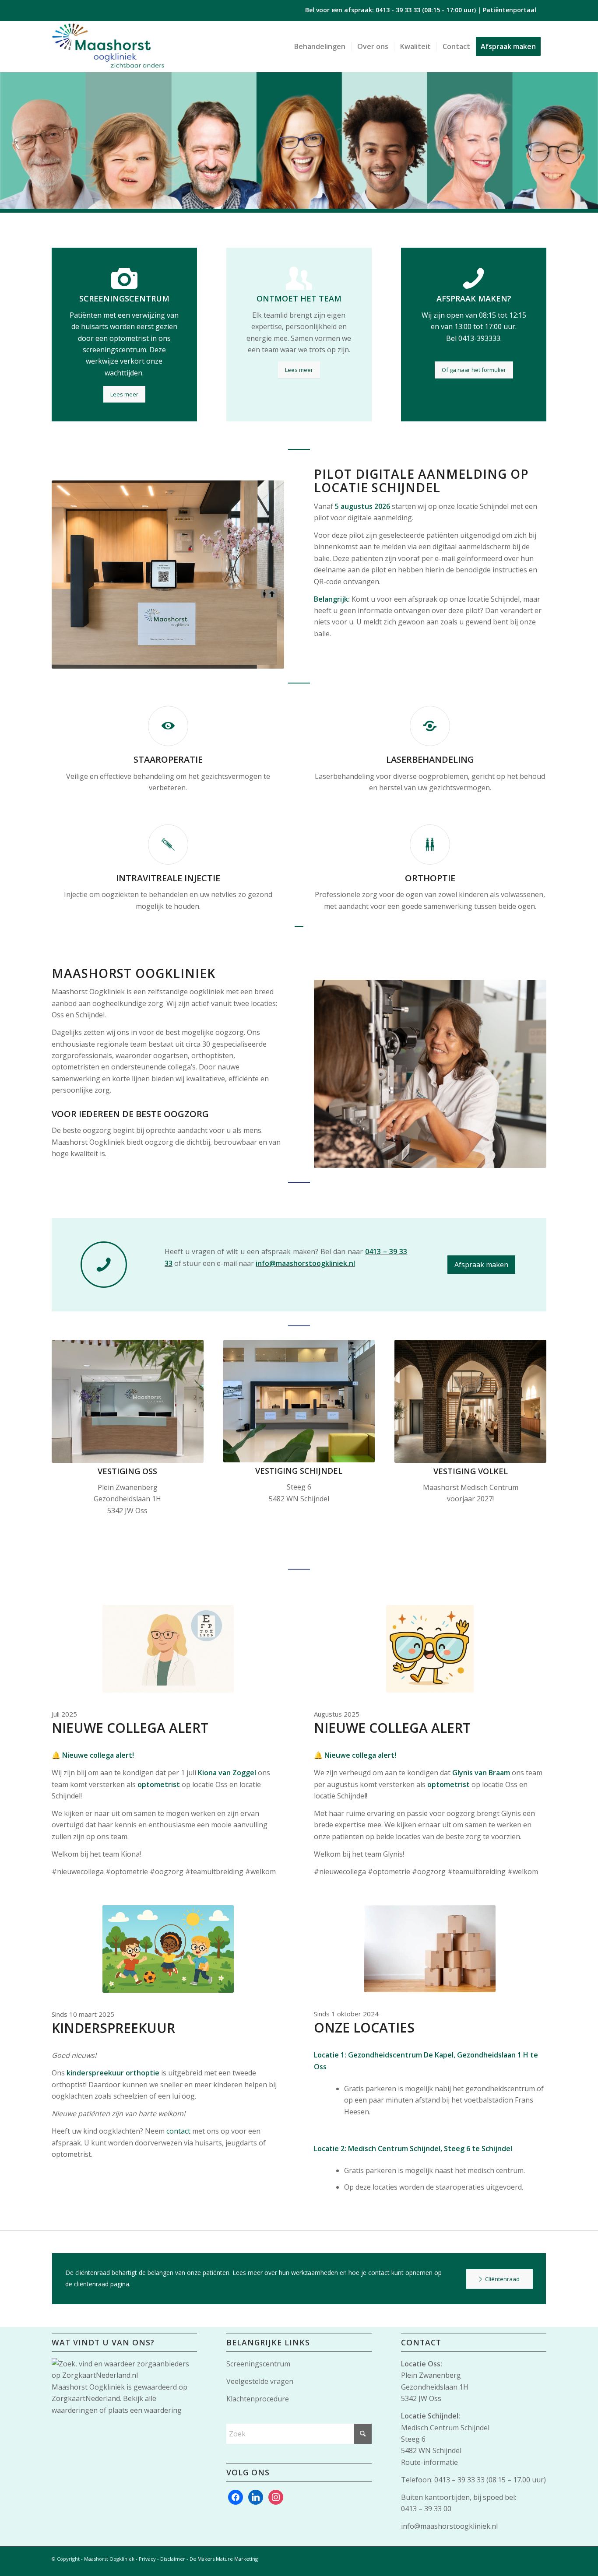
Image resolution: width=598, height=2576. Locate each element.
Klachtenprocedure (258, 2399)
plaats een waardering (145, 2410)
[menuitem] (320, 46)
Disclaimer (173, 2559)
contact (178, 2131)
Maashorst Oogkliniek (88, 2387)
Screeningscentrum (258, 2364)
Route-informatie (429, 2462)
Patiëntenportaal (510, 10)
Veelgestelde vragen (260, 2381)
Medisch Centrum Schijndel (445, 2428)
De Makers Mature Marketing (224, 2559)
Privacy (147, 2559)
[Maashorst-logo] (108, 46)
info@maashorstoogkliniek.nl (449, 2526)
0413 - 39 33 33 (398, 10)
